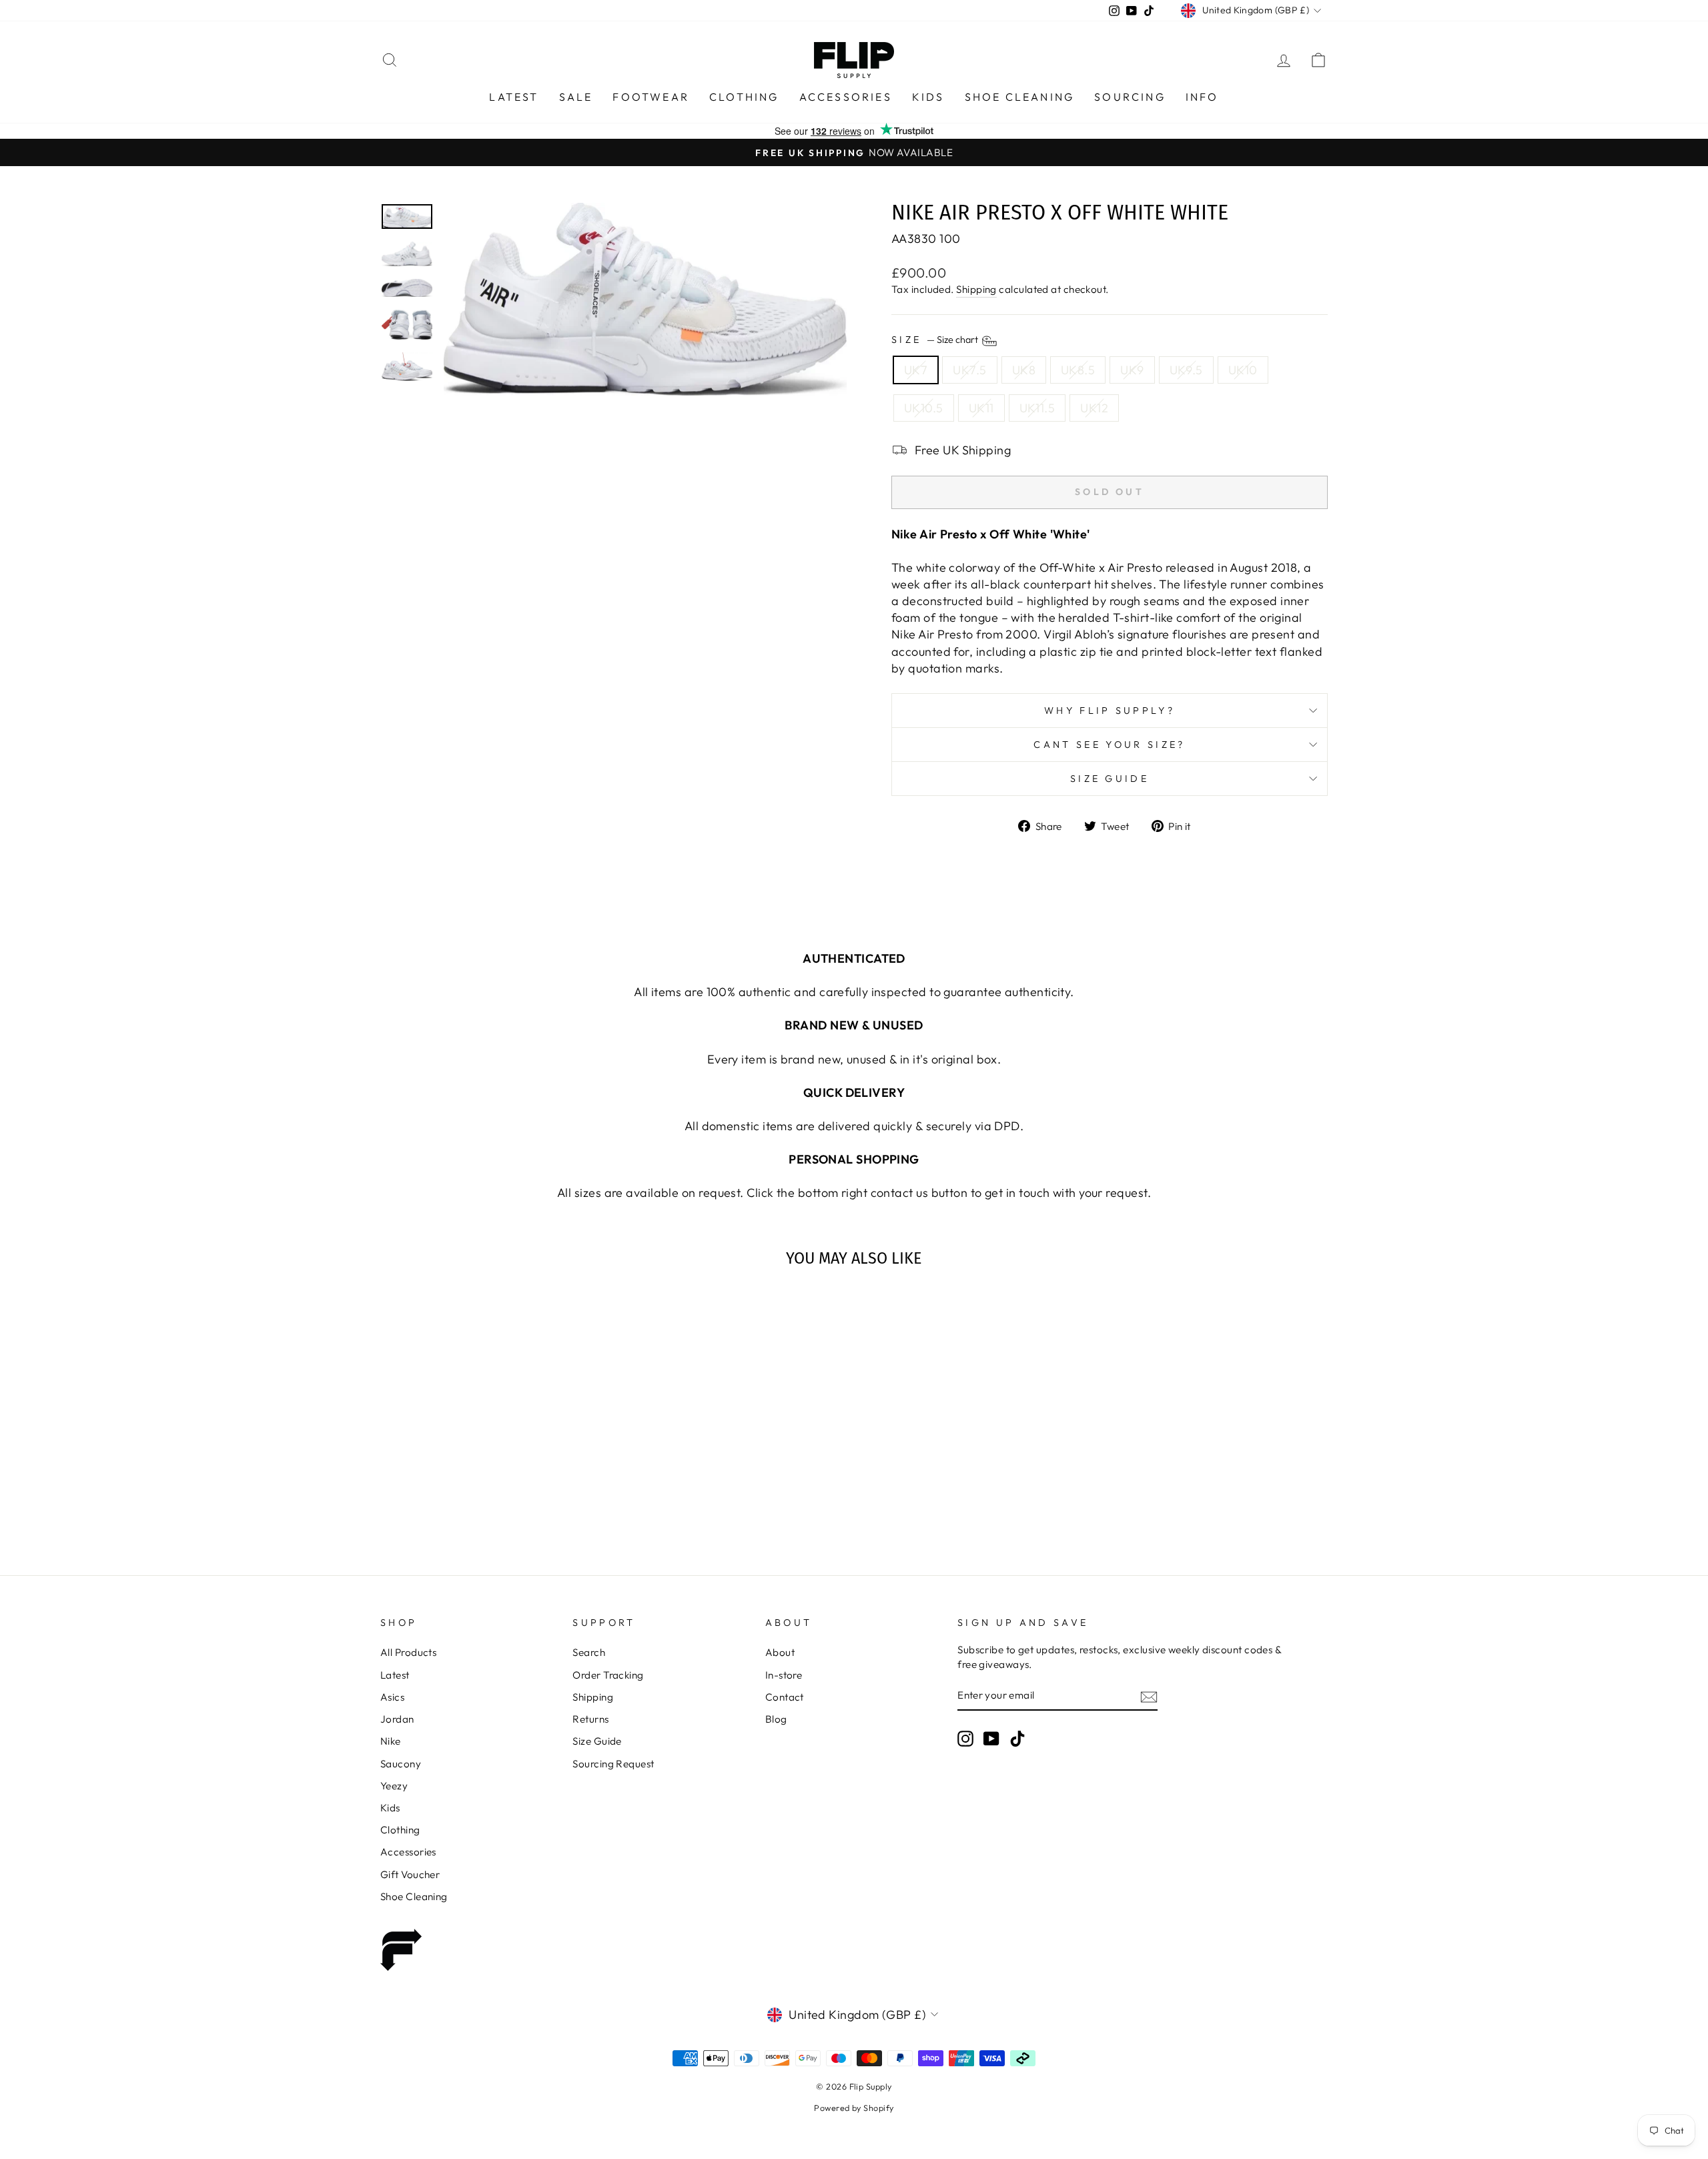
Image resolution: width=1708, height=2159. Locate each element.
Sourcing (1130, 97)
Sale (576, 97)
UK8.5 (1078, 370)
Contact (785, 1697)
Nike (391, 1741)
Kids (928, 97)
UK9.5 (1186, 370)
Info (1202, 97)
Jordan (397, 1719)
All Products (408, 1652)
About (780, 1652)
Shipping (976, 289)
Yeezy (394, 1786)
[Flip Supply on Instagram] (965, 1739)
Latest (514, 97)
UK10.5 (924, 408)
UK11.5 (1037, 408)
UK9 (1132, 370)
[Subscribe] (1149, 1696)
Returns (590, 1719)
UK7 (916, 370)
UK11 (981, 408)
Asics (392, 1697)
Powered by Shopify (854, 2108)
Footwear (651, 97)
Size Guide (1110, 779)
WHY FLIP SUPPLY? (1110, 711)
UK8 (1024, 370)
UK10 (1243, 370)
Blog (776, 1719)
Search (589, 1652)
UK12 (1094, 408)
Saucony (401, 1764)
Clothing (744, 97)
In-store (784, 1675)
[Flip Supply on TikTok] (1017, 1739)
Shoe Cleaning (1020, 97)
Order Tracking (608, 1675)
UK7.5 (969, 370)
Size (936, 340)
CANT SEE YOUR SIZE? (1109, 745)
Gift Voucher (410, 1874)
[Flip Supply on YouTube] (991, 1739)
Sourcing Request (613, 1764)
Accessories (846, 97)
